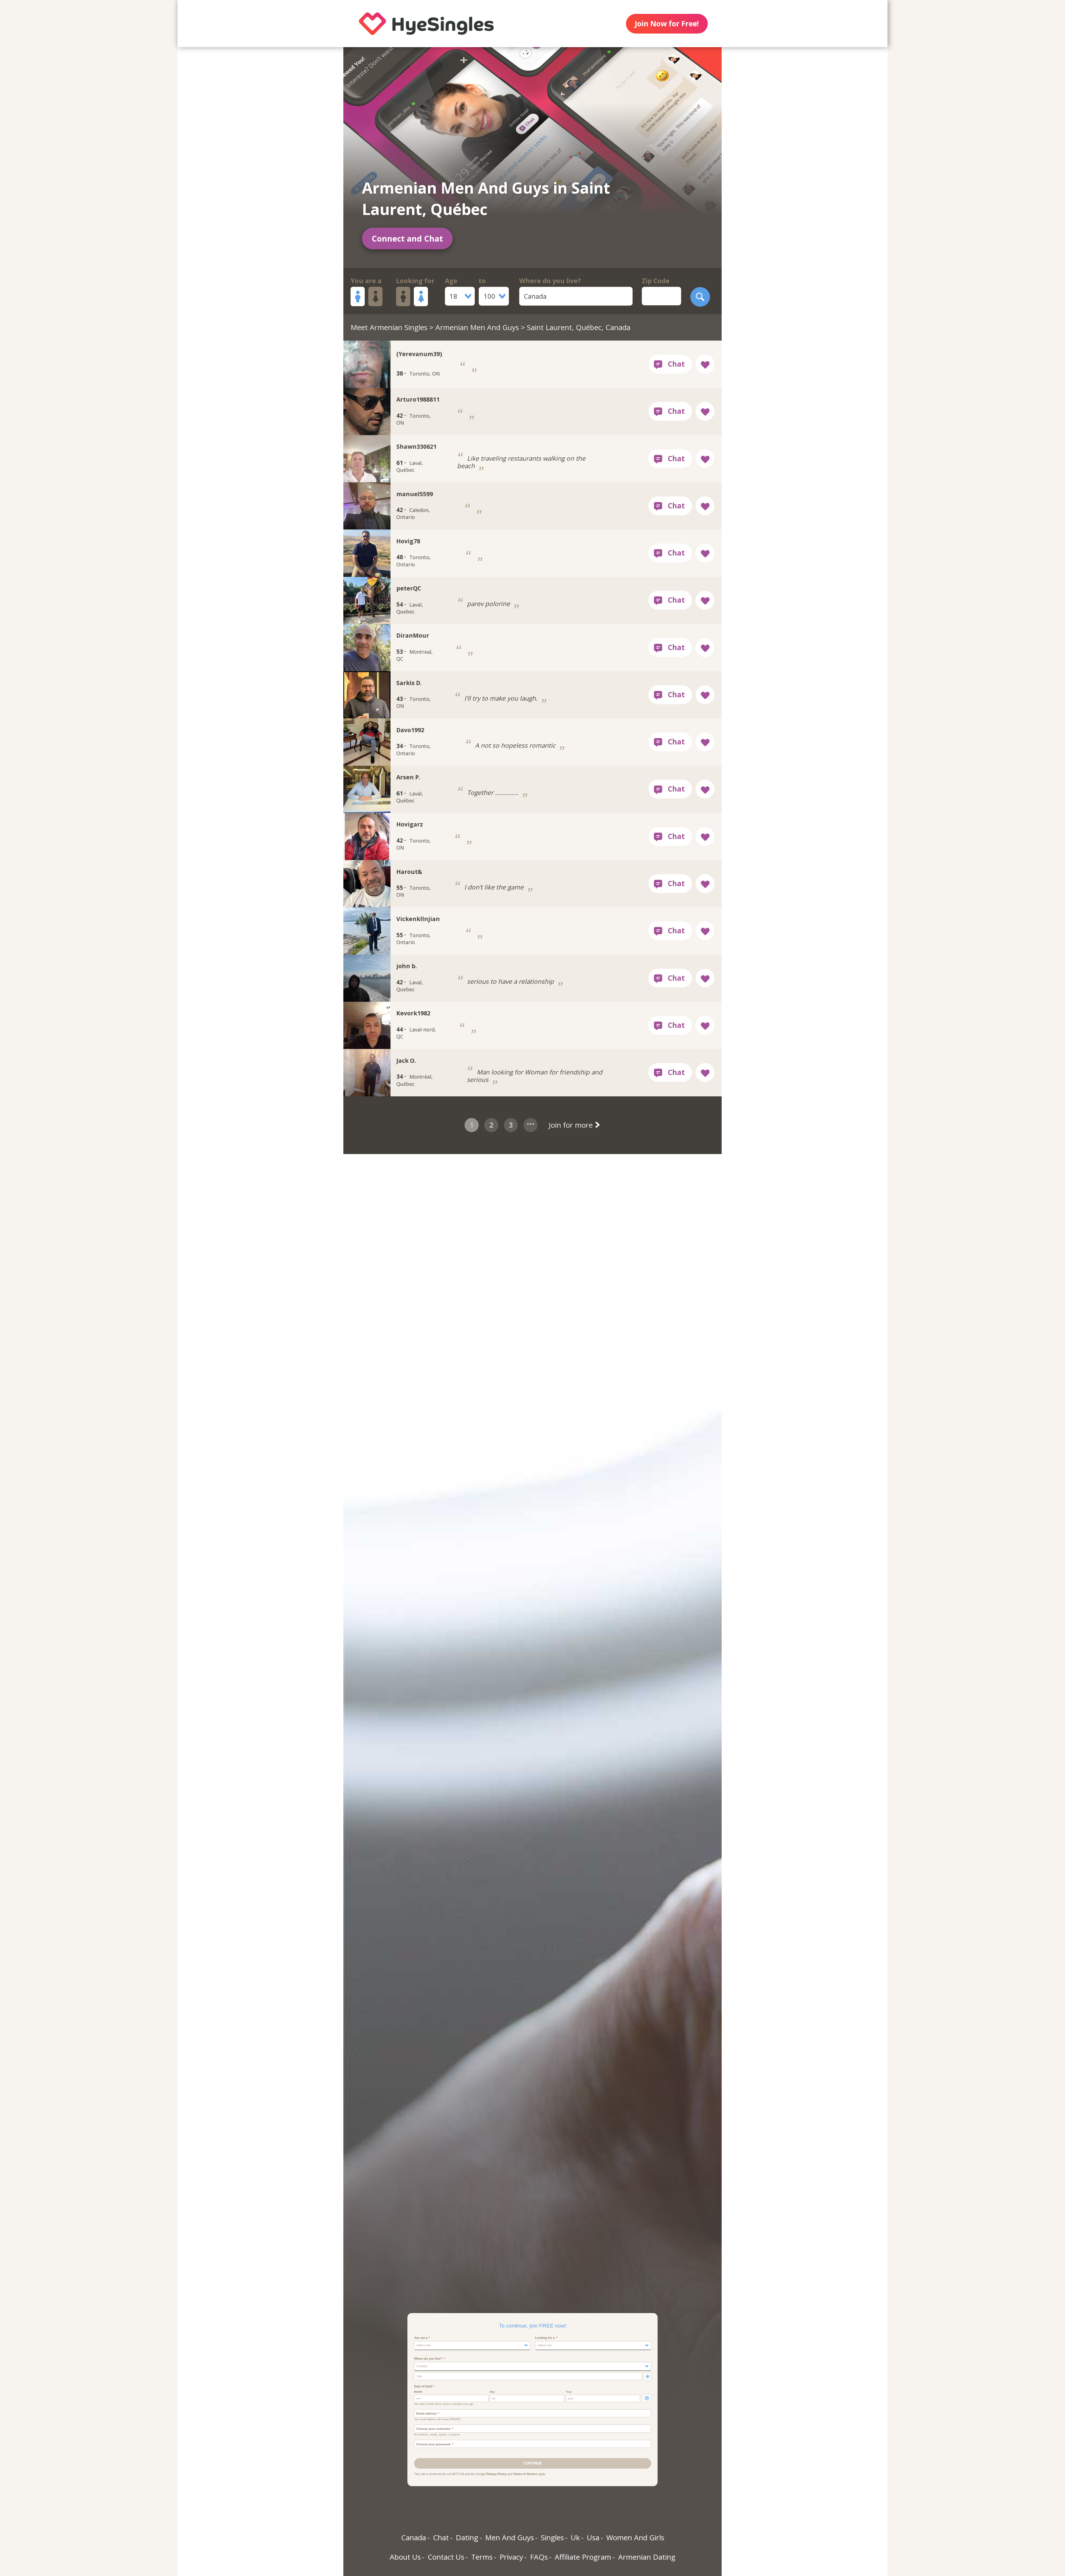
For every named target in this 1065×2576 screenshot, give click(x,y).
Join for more (572, 1125)
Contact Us (446, 2557)
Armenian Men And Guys (477, 327)
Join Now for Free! (667, 24)
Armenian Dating (647, 2557)
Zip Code (656, 281)
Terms (482, 2557)
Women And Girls (635, 2537)
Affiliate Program (583, 2557)
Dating (467, 2537)
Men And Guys (509, 2537)
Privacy (511, 2557)
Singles (552, 2537)
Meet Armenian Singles (389, 327)
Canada (414, 2537)
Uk (575, 2537)
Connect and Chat (407, 238)
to (482, 281)
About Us (405, 2557)
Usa (593, 2537)
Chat (441, 2537)
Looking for (415, 281)
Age (451, 281)
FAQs (539, 2557)
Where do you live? (550, 281)
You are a (366, 281)
